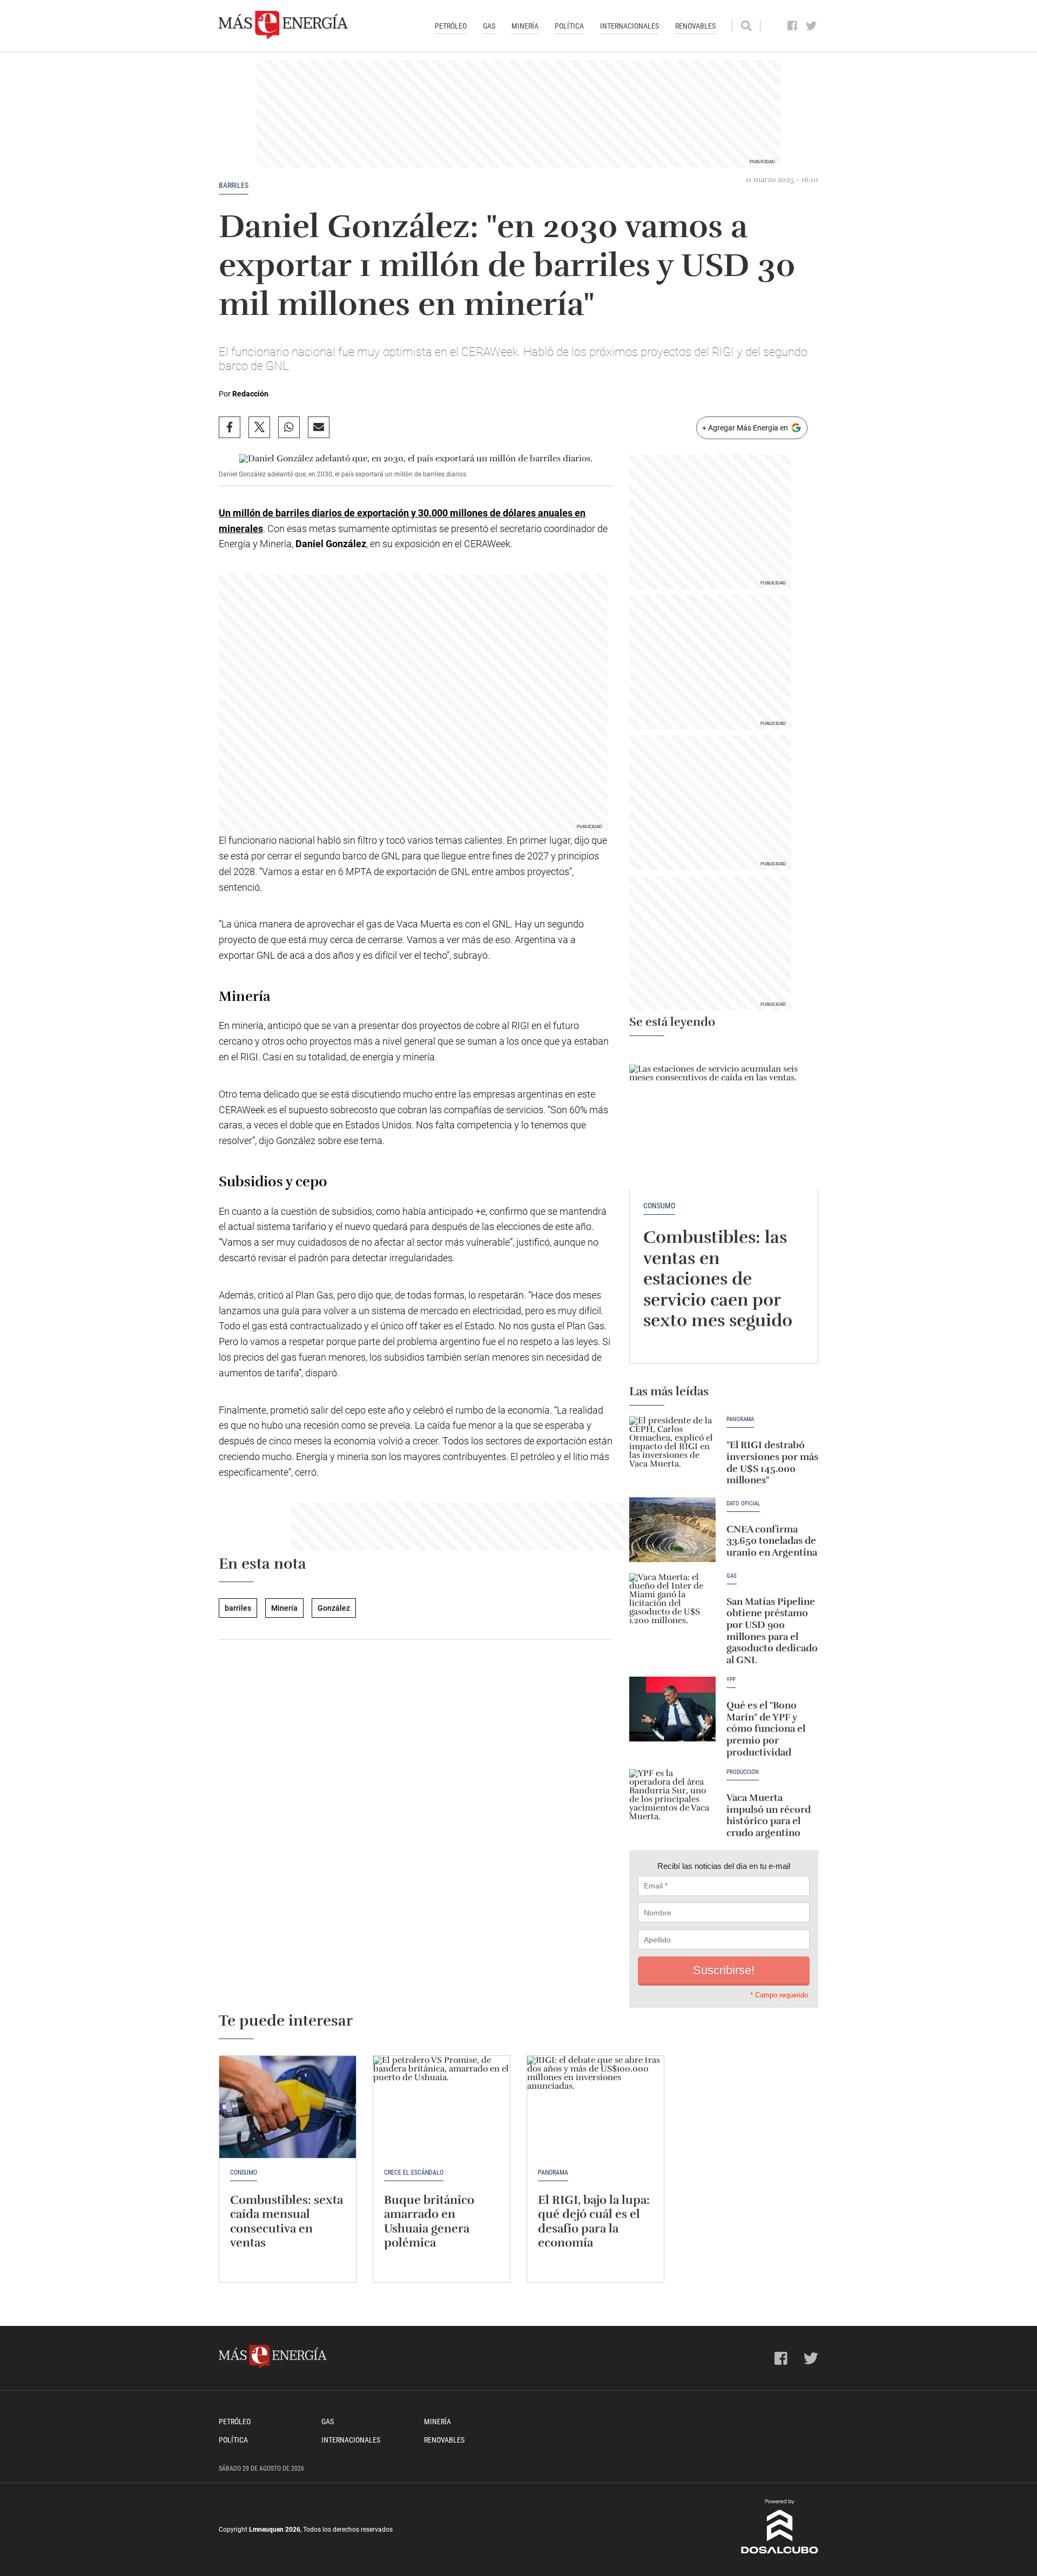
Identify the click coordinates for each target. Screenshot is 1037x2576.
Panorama (740, 1420)
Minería (525, 26)
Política (569, 26)
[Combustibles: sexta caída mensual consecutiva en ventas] (288, 2107)
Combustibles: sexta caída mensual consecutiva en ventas (287, 2221)
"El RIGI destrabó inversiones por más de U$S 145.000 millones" (772, 1462)
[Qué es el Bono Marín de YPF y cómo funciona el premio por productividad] (672, 1709)
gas (732, 1576)
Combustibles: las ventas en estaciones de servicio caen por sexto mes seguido (718, 1279)
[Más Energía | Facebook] (793, 26)
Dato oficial (743, 1504)
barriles (234, 185)
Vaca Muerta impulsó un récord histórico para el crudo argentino (769, 1815)
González (334, 1608)
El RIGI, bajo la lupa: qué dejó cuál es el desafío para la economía (594, 2221)
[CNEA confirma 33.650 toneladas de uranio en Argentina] (672, 1530)
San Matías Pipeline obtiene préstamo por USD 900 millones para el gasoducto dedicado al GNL (772, 1631)
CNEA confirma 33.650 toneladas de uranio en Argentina (772, 1541)
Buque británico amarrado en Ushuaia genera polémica (429, 2221)
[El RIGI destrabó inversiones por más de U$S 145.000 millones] (672, 1449)
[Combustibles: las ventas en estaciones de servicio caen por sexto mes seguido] (724, 1118)
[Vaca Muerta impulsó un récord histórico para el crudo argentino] (672, 1801)
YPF (731, 1680)
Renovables (695, 26)
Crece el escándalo (414, 2173)
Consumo (659, 1206)
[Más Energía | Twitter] (812, 26)
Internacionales (629, 26)
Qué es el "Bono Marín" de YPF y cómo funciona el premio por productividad (766, 1728)
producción (743, 1772)
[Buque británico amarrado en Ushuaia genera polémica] (442, 2107)
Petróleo (451, 26)
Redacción (250, 394)
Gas (489, 26)
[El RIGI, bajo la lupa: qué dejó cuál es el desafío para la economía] (595, 2107)
